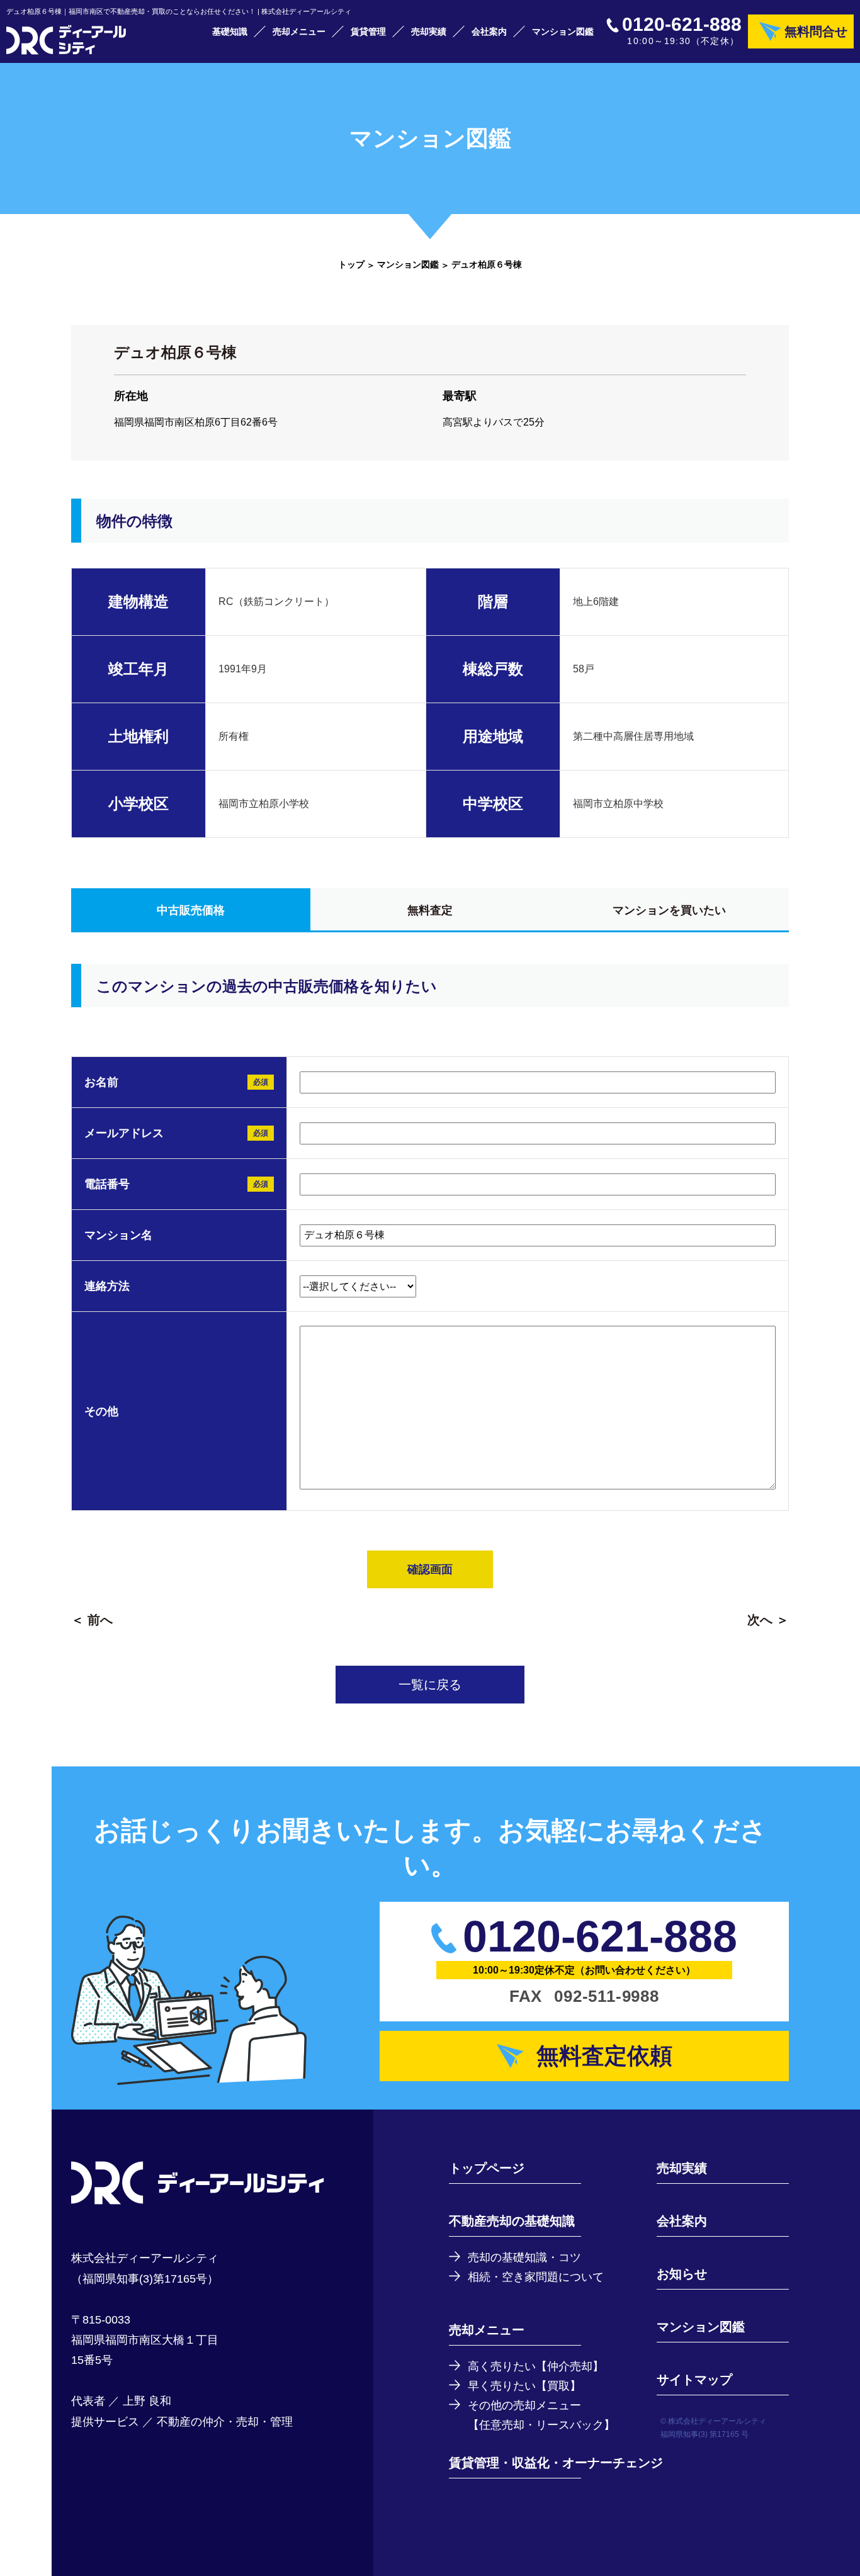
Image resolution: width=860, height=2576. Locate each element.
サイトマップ (694, 2380)
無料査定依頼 (604, 2056)
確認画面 (430, 1569)
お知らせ (682, 2274)
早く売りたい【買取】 (524, 2386)
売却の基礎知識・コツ (524, 2257)
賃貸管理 (368, 31)
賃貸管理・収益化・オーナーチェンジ (556, 2463)
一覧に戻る (430, 1685)
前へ (100, 1620)
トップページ (487, 2168)
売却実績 (429, 31)
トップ (351, 264)
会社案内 (489, 31)
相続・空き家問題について (536, 2277)
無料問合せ (816, 31)
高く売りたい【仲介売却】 (536, 2366)
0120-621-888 (682, 25)
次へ (760, 1620)
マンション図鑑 (563, 31)
